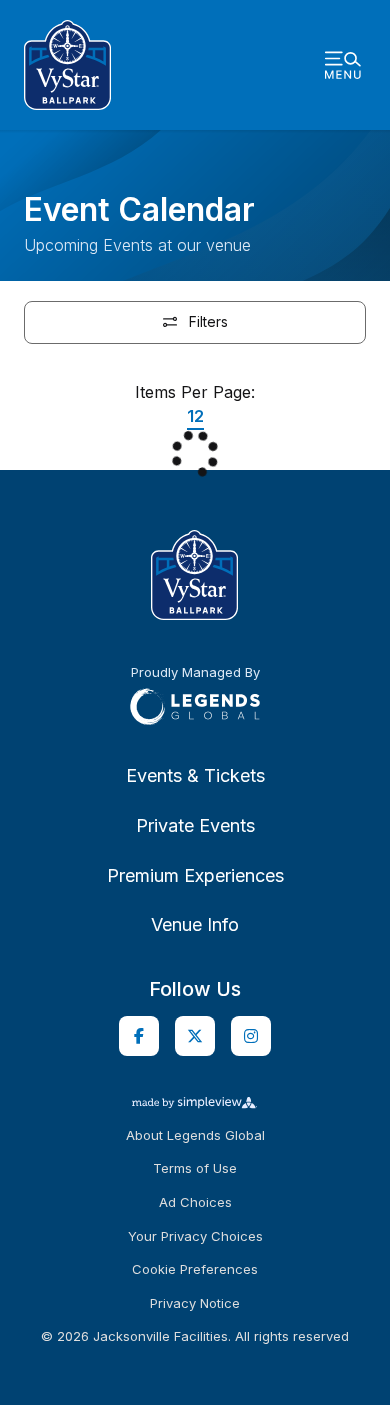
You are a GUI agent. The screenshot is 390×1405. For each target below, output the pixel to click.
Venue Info (195, 924)
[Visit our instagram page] (251, 1036)
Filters (206, 321)
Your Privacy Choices (195, 1236)
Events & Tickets (195, 775)
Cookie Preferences (195, 1269)
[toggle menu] (343, 65)
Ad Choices (195, 1202)
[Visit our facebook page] (139, 1036)
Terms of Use (195, 1168)
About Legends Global (195, 1135)
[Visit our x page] (195, 1036)
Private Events (195, 825)
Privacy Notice (195, 1303)
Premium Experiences (195, 875)
